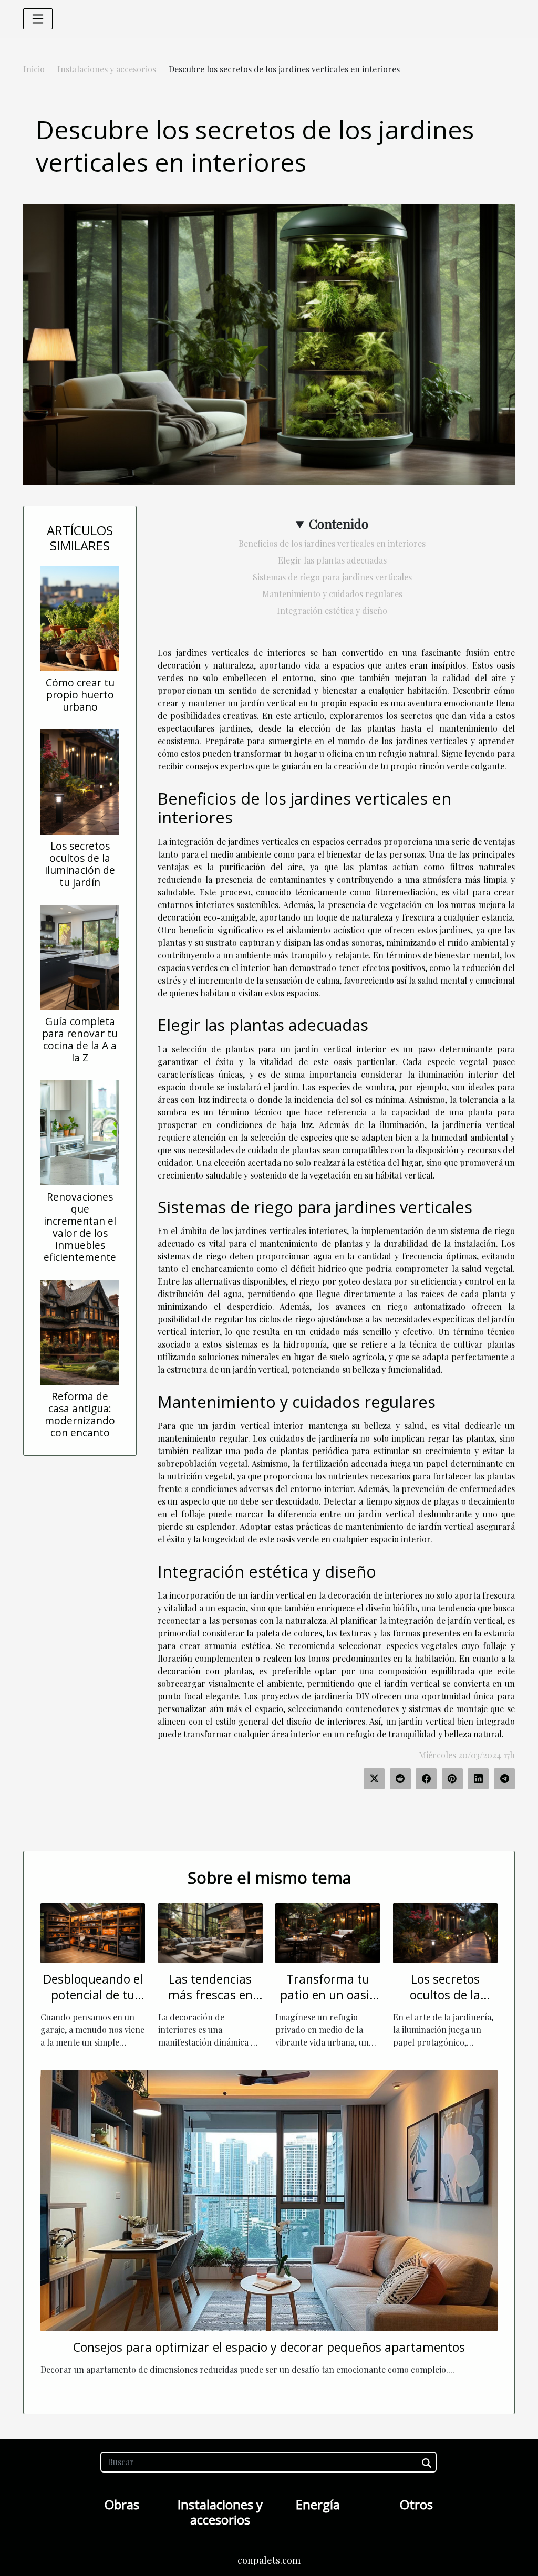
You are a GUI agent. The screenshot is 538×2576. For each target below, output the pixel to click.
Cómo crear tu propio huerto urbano (80, 695)
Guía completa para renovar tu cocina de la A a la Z (80, 1039)
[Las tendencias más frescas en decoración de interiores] (210, 1932)
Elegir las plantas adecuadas (332, 560)
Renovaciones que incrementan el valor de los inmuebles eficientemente (80, 1227)
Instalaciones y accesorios (107, 69)
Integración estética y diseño (332, 611)
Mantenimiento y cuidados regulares (332, 594)
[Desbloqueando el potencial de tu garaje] (93, 1932)
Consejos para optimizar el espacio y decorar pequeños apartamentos (269, 2347)
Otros (416, 2504)
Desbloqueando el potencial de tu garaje (93, 1995)
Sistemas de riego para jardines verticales (332, 577)
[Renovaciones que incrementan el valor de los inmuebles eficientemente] (80, 1131)
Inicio (34, 69)
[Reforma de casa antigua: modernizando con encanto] (80, 1331)
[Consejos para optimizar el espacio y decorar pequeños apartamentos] (269, 2199)
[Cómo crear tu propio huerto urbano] (80, 617)
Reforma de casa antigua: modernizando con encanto (80, 1414)
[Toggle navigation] (38, 19)
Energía (318, 2504)
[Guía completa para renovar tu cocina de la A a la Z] (80, 956)
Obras (122, 2504)
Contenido (339, 524)
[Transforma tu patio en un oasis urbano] (328, 1932)
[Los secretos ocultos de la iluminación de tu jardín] (80, 781)
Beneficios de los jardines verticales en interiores (332, 543)
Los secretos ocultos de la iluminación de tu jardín (80, 864)
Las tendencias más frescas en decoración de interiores (210, 2003)
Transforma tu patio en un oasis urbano (328, 1995)
